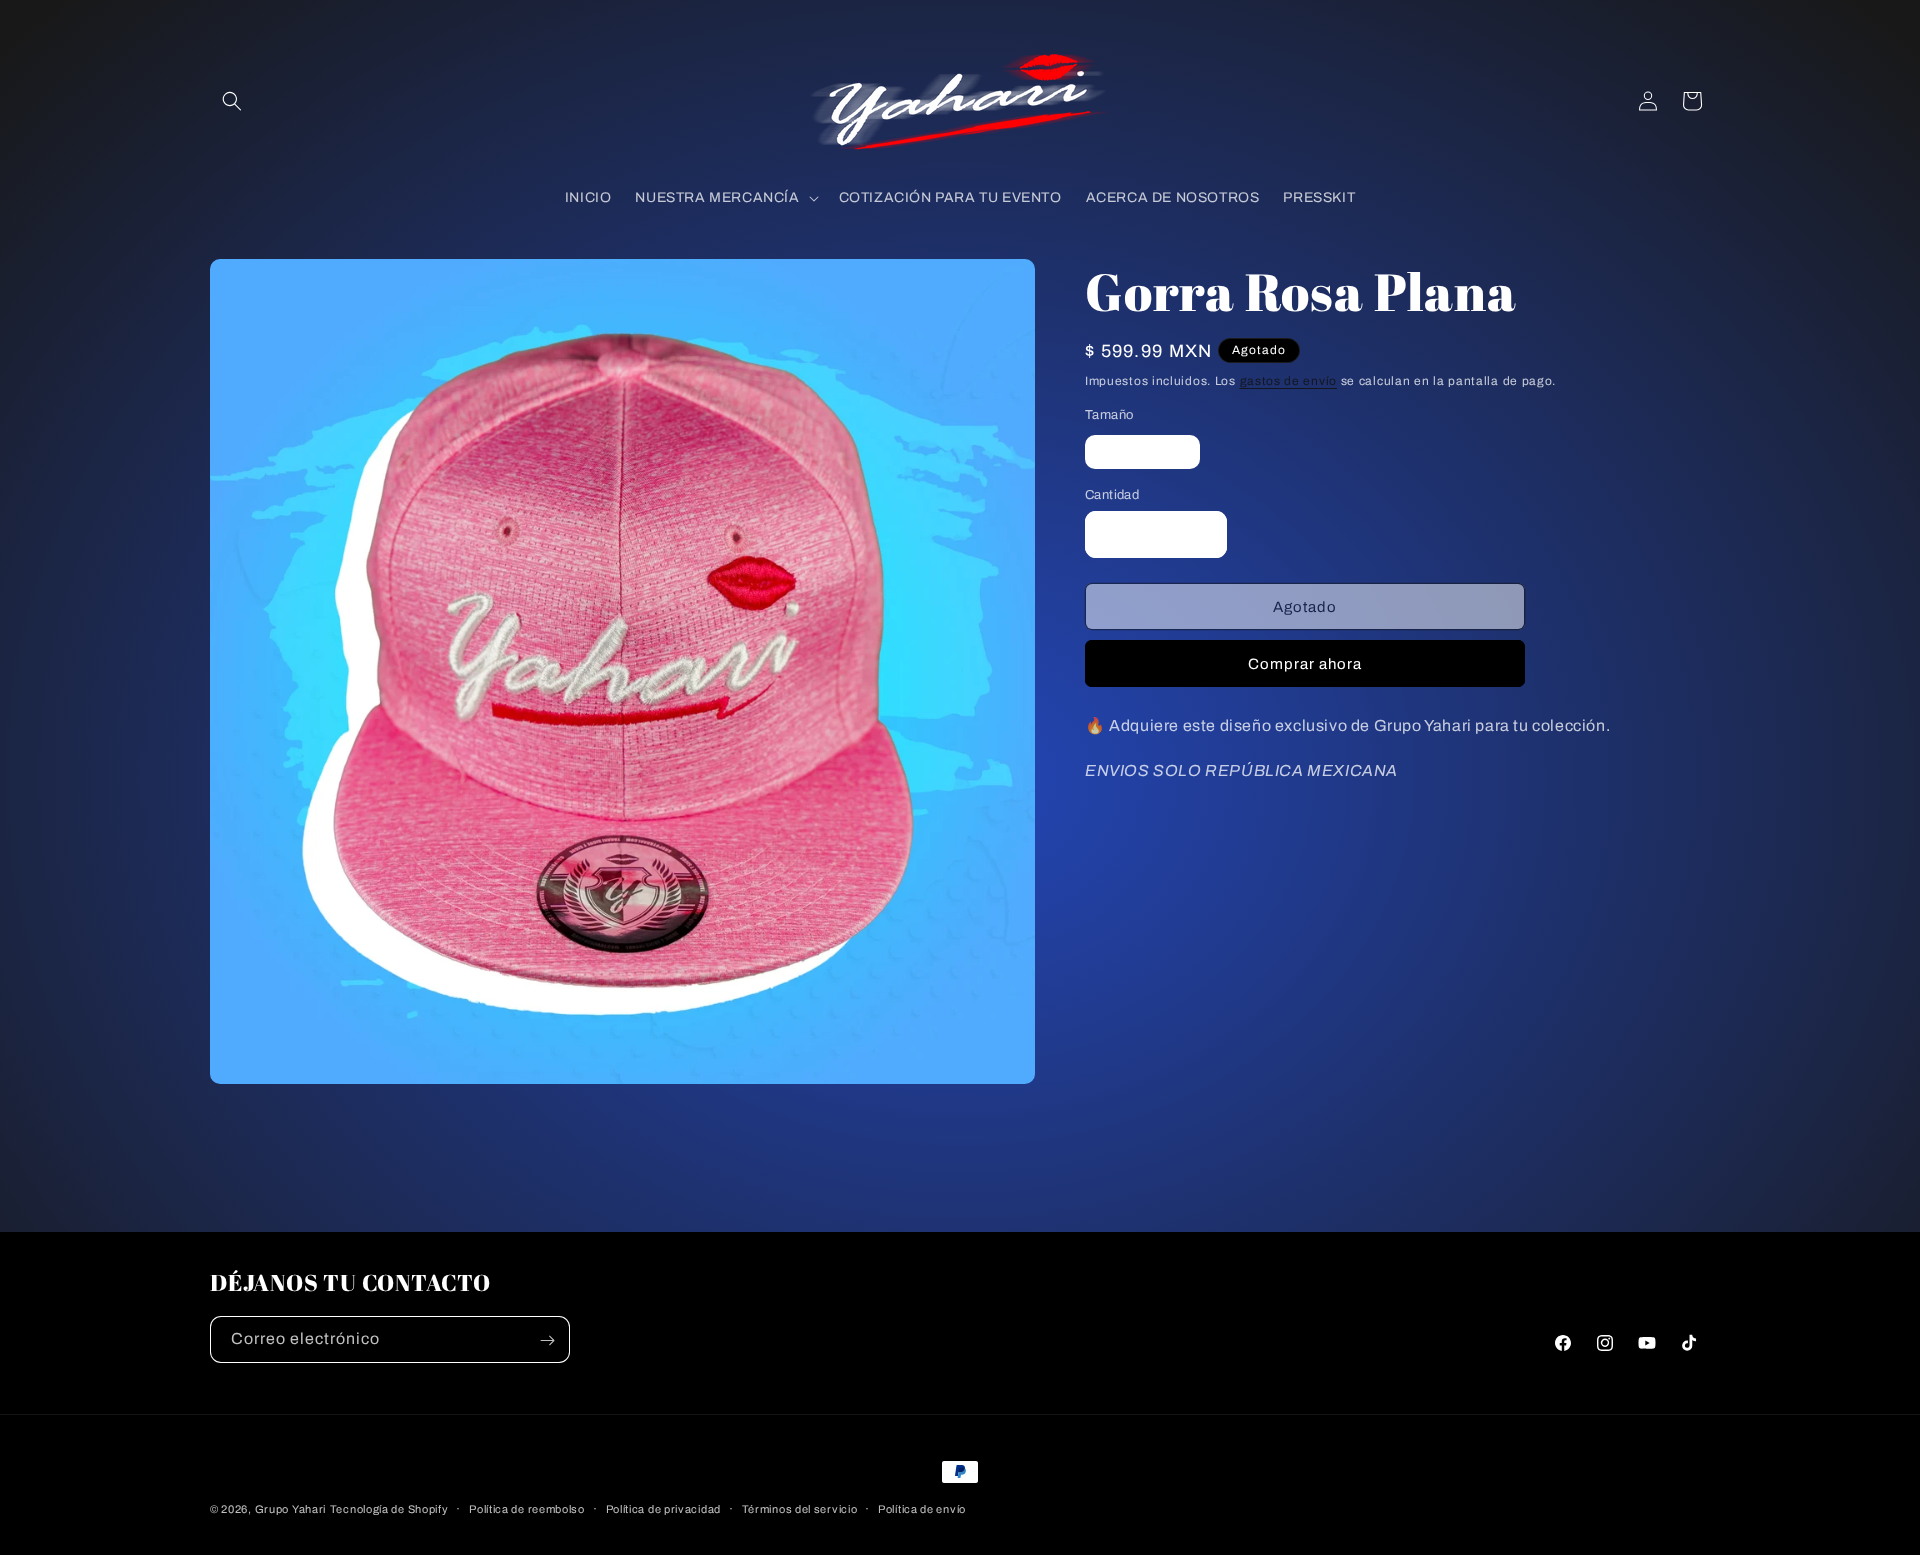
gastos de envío (1289, 381)
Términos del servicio (800, 1508)
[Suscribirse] (547, 1340)
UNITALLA (1152, 456)
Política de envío (922, 1508)
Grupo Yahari (290, 1509)
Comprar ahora (1305, 664)
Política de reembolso (527, 1508)
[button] (232, 101)
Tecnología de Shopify (389, 1509)
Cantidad (1112, 495)
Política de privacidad (663, 1508)
